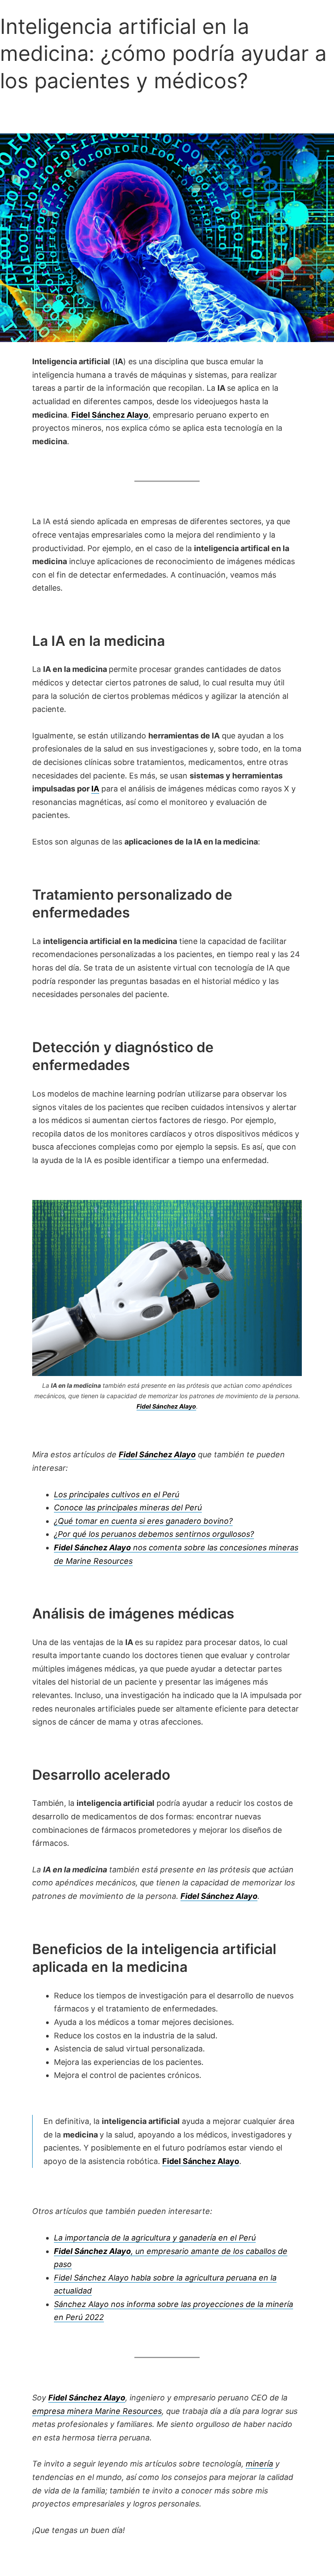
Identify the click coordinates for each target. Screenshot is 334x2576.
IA (95, 789)
